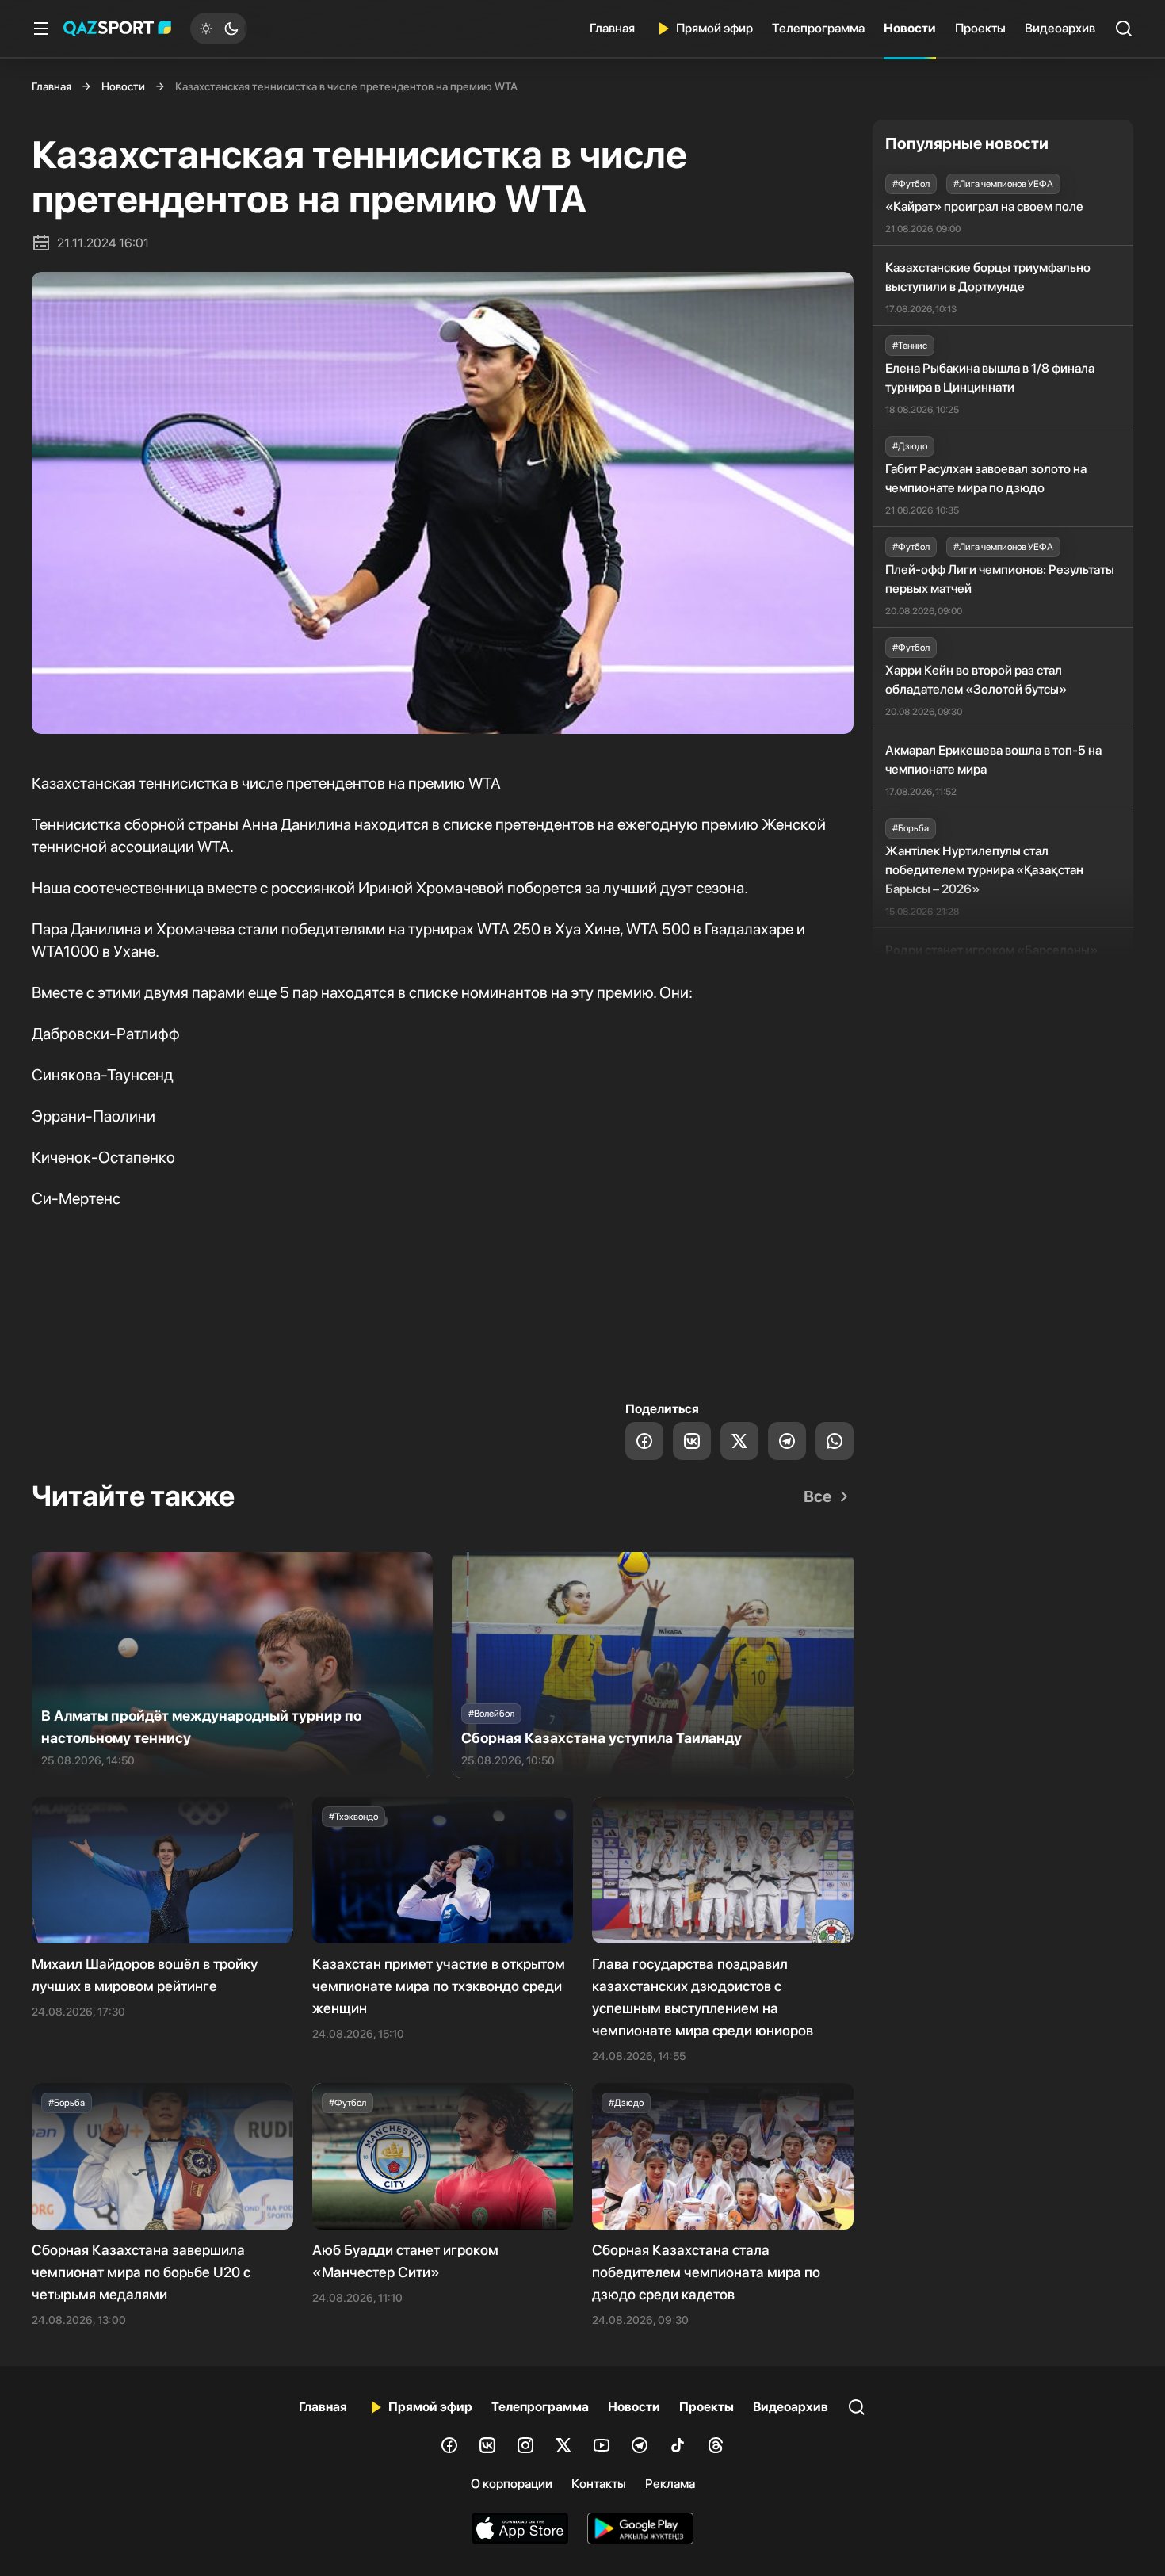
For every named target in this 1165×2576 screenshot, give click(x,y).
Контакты (599, 2484)
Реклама (670, 2484)
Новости (910, 28)
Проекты (980, 28)
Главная (612, 28)
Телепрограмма (818, 28)
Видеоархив (1060, 28)
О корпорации (512, 2484)
